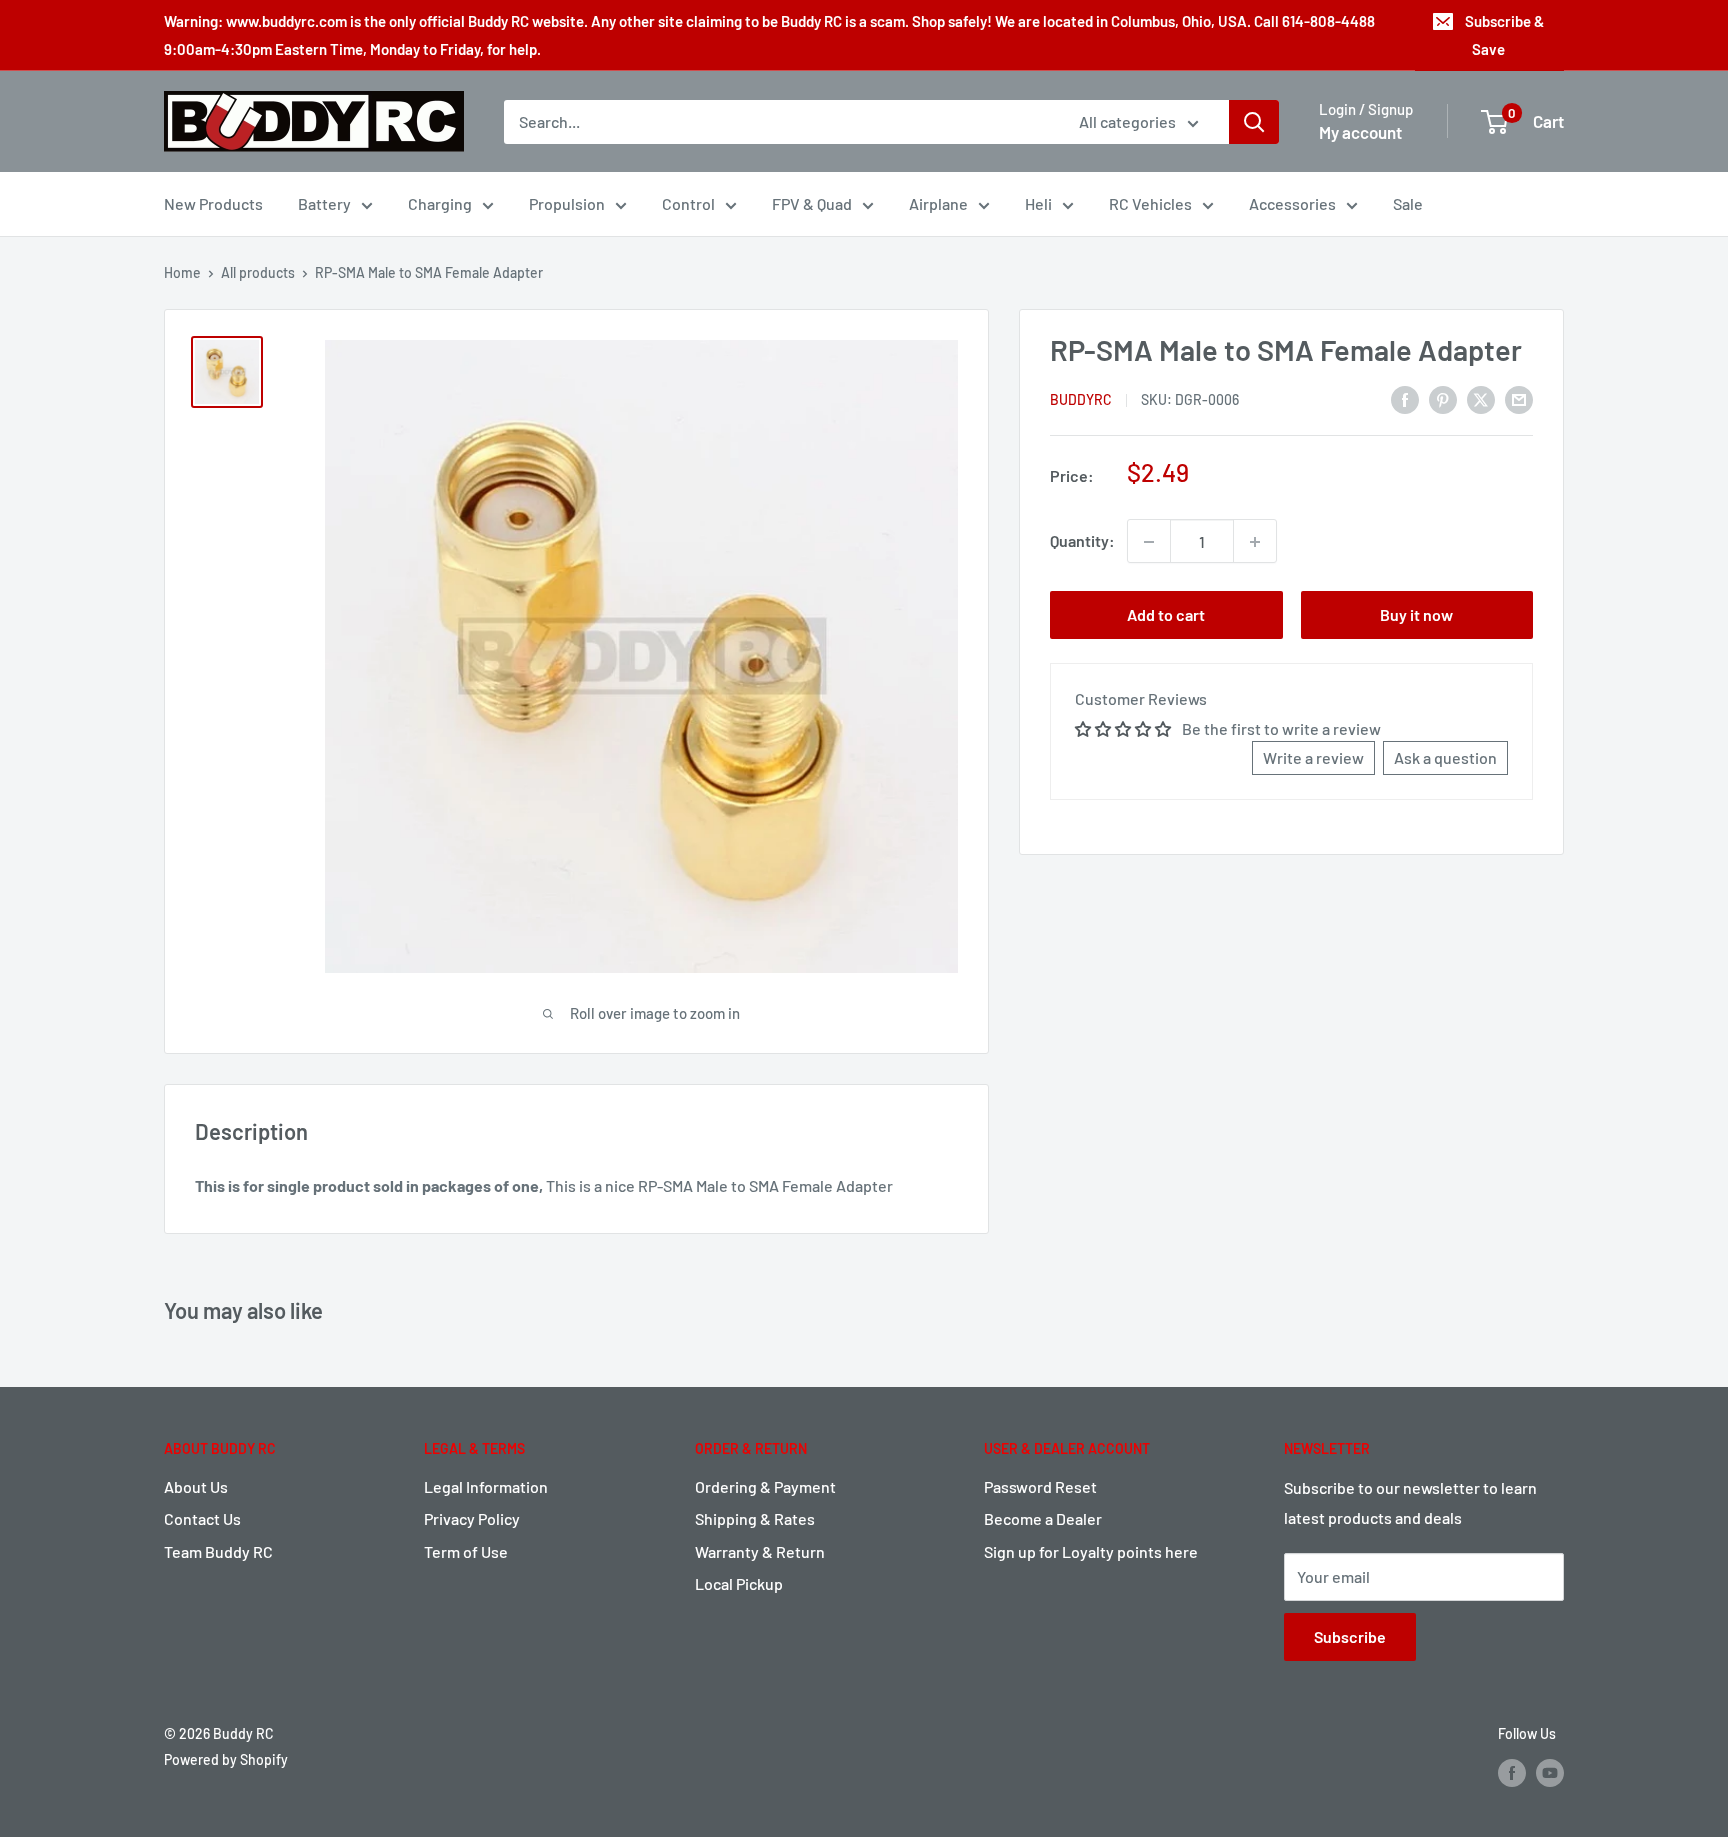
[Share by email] (1519, 398)
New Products (213, 203)
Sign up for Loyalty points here (1091, 1551)
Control (688, 203)
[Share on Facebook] (1405, 398)
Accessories (1292, 203)
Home (182, 272)
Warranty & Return (760, 1551)
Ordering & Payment (765, 1486)
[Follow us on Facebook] (1512, 1772)
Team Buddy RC (218, 1551)
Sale (1408, 203)
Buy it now (1416, 615)
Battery (324, 203)
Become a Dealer (1043, 1518)
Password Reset (1040, 1486)
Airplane (938, 203)
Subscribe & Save (1504, 35)
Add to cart (1166, 615)
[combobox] (778, 122)
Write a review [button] (1313, 758)
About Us (196, 1486)
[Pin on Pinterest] (1443, 398)
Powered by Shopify (226, 1759)
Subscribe (1350, 1636)
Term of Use (466, 1551)
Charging (440, 203)
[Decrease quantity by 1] (1149, 542)
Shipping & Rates (755, 1518)
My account (1360, 132)
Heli (1038, 203)
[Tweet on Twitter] (1481, 398)
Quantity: (1082, 541)
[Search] (1254, 122)
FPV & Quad (812, 203)
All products (258, 272)
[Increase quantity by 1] (1255, 542)
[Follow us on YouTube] (1550, 1772)
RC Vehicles (1150, 203)
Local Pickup (739, 1583)
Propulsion (567, 203)
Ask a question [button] (1445, 758)
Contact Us (202, 1518)
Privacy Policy (472, 1518)
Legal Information (486, 1486)
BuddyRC (1081, 400)
